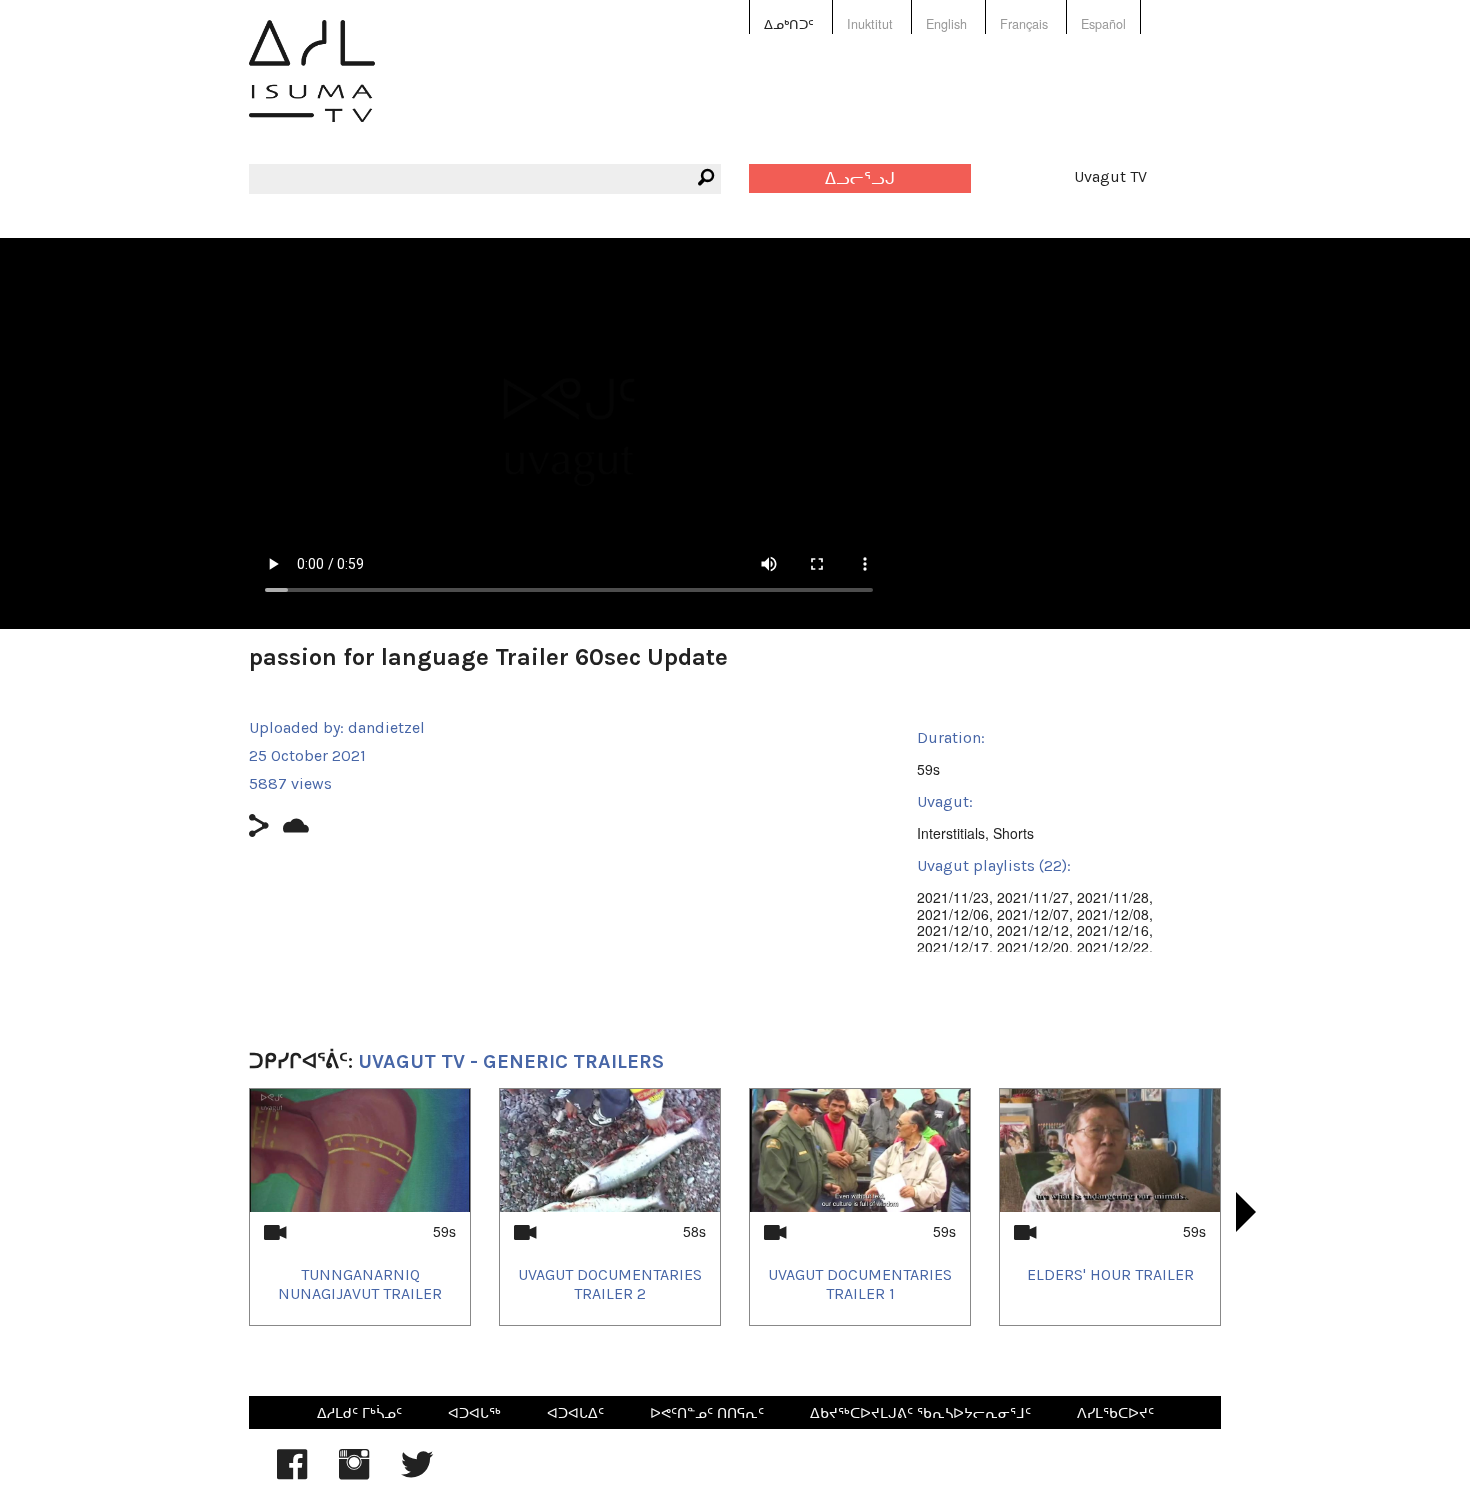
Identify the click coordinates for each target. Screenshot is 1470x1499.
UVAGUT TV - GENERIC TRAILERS (511, 1061)
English (946, 24)
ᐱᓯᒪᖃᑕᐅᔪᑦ (1115, 1412)
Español (1103, 24)
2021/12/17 (953, 947)
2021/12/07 (1033, 914)
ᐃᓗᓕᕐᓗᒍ (860, 178)
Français (1024, 24)
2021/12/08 (1113, 914)
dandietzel (386, 727)
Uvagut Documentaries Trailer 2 (610, 1284)
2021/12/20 (1033, 947)
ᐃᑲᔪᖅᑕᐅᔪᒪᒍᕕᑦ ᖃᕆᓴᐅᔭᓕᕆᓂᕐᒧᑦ (920, 1412)
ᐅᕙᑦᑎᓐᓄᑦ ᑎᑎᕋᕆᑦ (707, 1412)
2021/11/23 (953, 897)
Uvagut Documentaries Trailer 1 (860, 1284)
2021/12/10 (953, 930)
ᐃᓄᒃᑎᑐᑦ (789, 24)
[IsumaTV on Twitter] (417, 1474)
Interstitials (951, 833)
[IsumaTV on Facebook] (292, 1474)
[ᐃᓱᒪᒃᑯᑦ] (312, 85)
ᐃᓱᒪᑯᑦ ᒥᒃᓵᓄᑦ (359, 1412)
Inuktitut (870, 24)
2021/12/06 (953, 914)
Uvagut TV (1110, 176)
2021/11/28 (1113, 897)
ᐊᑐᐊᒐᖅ (474, 1412)
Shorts (1013, 833)
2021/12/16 (1113, 930)
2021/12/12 (1033, 930)
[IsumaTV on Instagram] (354, 1474)
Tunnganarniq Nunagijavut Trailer (360, 1284)
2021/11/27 (1033, 897)
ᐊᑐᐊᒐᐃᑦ (575, 1412)
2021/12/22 (1113, 947)
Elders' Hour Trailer (1110, 1274)
